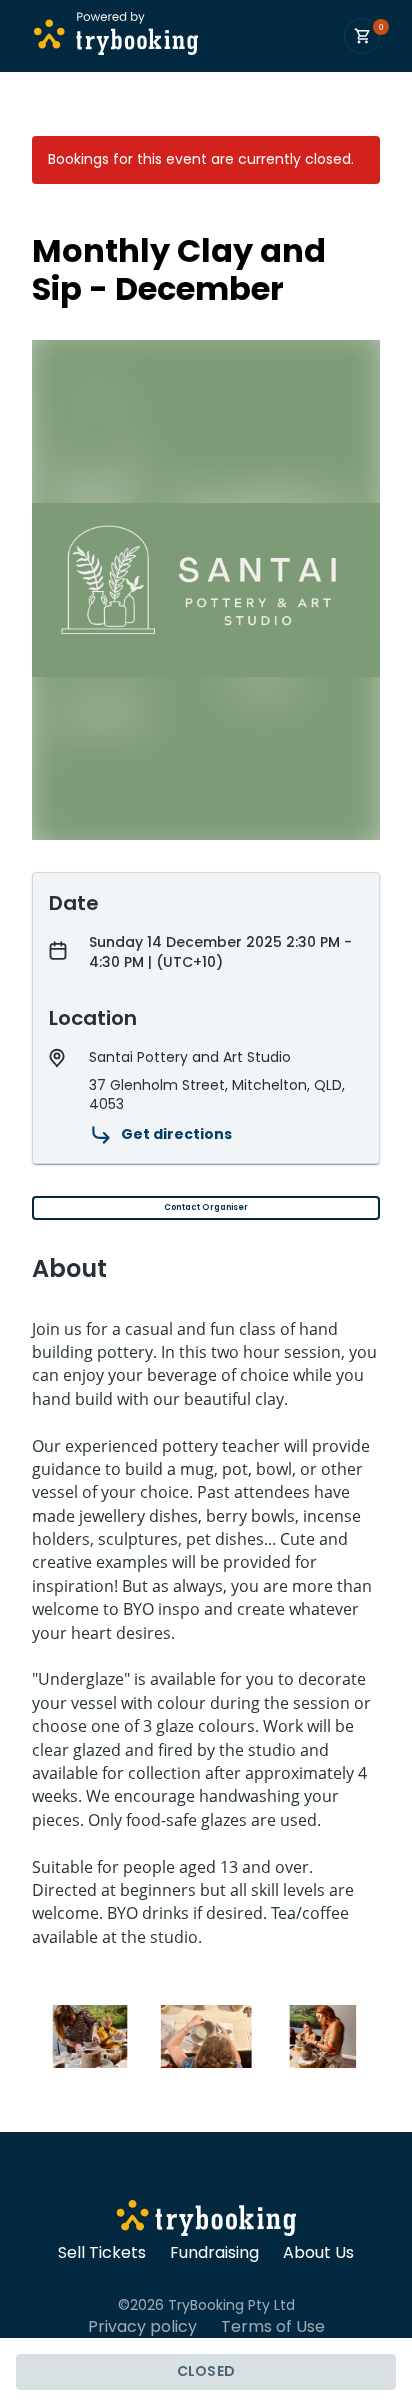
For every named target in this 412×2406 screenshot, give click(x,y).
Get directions (176, 1134)
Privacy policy (142, 2327)
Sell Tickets (102, 2253)
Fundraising (214, 2253)
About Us (318, 2253)
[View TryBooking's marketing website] (206, 2221)
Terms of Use (273, 2327)
